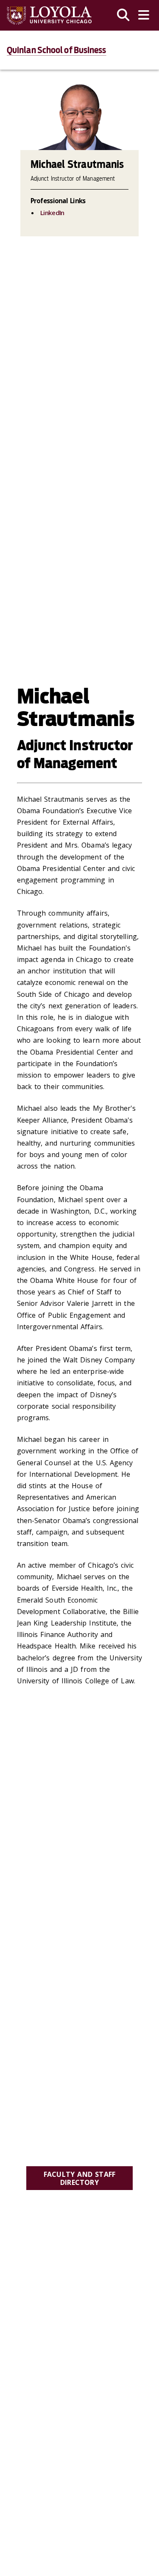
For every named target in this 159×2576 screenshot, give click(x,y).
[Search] (123, 15)
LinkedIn (52, 213)
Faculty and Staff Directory (79, 2178)
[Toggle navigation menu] (144, 15)
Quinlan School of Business (57, 50)
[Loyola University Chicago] (49, 16)
